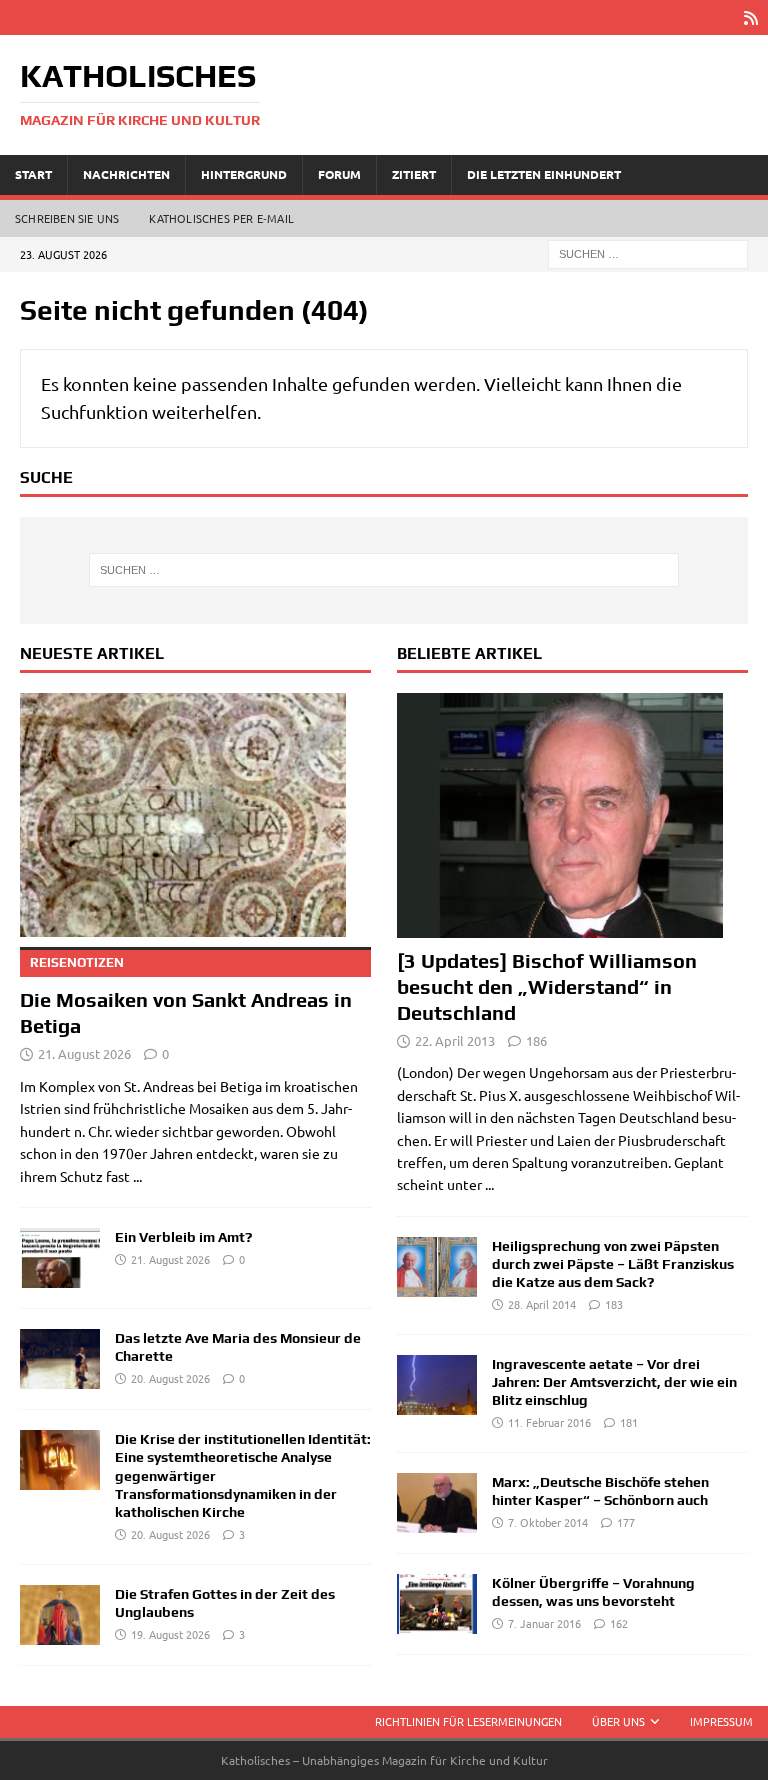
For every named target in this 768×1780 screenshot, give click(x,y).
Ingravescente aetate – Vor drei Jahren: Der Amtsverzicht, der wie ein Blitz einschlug (614, 1382)
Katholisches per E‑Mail (221, 218)
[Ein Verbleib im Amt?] (60, 1258)
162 (619, 1623)
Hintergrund (244, 174)
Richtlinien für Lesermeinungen (468, 1721)
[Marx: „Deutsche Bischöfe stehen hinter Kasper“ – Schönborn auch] (437, 1503)
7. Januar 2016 (544, 1623)
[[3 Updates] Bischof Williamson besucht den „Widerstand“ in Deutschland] (572, 815)
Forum (339, 174)
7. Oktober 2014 (548, 1522)
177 (626, 1522)
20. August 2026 (170, 1378)
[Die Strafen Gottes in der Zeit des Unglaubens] (60, 1615)
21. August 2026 (84, 1053)
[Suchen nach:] (648, 252)
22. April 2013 (455, 1040)
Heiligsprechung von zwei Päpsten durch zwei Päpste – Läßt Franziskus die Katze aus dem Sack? (613, 1264)
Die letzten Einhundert (544, 174)
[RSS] (750, 17)
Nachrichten (126, 174)
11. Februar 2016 (549, 1422)
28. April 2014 (542, 1304)
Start (33, 174)
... (137, 1176)
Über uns (618, 1721)
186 (536, 1040)
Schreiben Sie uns (67, 218)
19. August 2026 (170, 1634)
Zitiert (414, 174)
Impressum (721, 1721)
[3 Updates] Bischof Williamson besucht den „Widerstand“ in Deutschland (547, 986)
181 (629, 1422)
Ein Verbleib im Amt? (183, 1237)
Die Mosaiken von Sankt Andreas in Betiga (186, 996)
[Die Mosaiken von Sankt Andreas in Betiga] (195, 815)
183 (614, 1304)
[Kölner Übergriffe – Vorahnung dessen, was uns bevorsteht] (437, 1604)
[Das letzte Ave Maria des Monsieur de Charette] (60, 1359)
